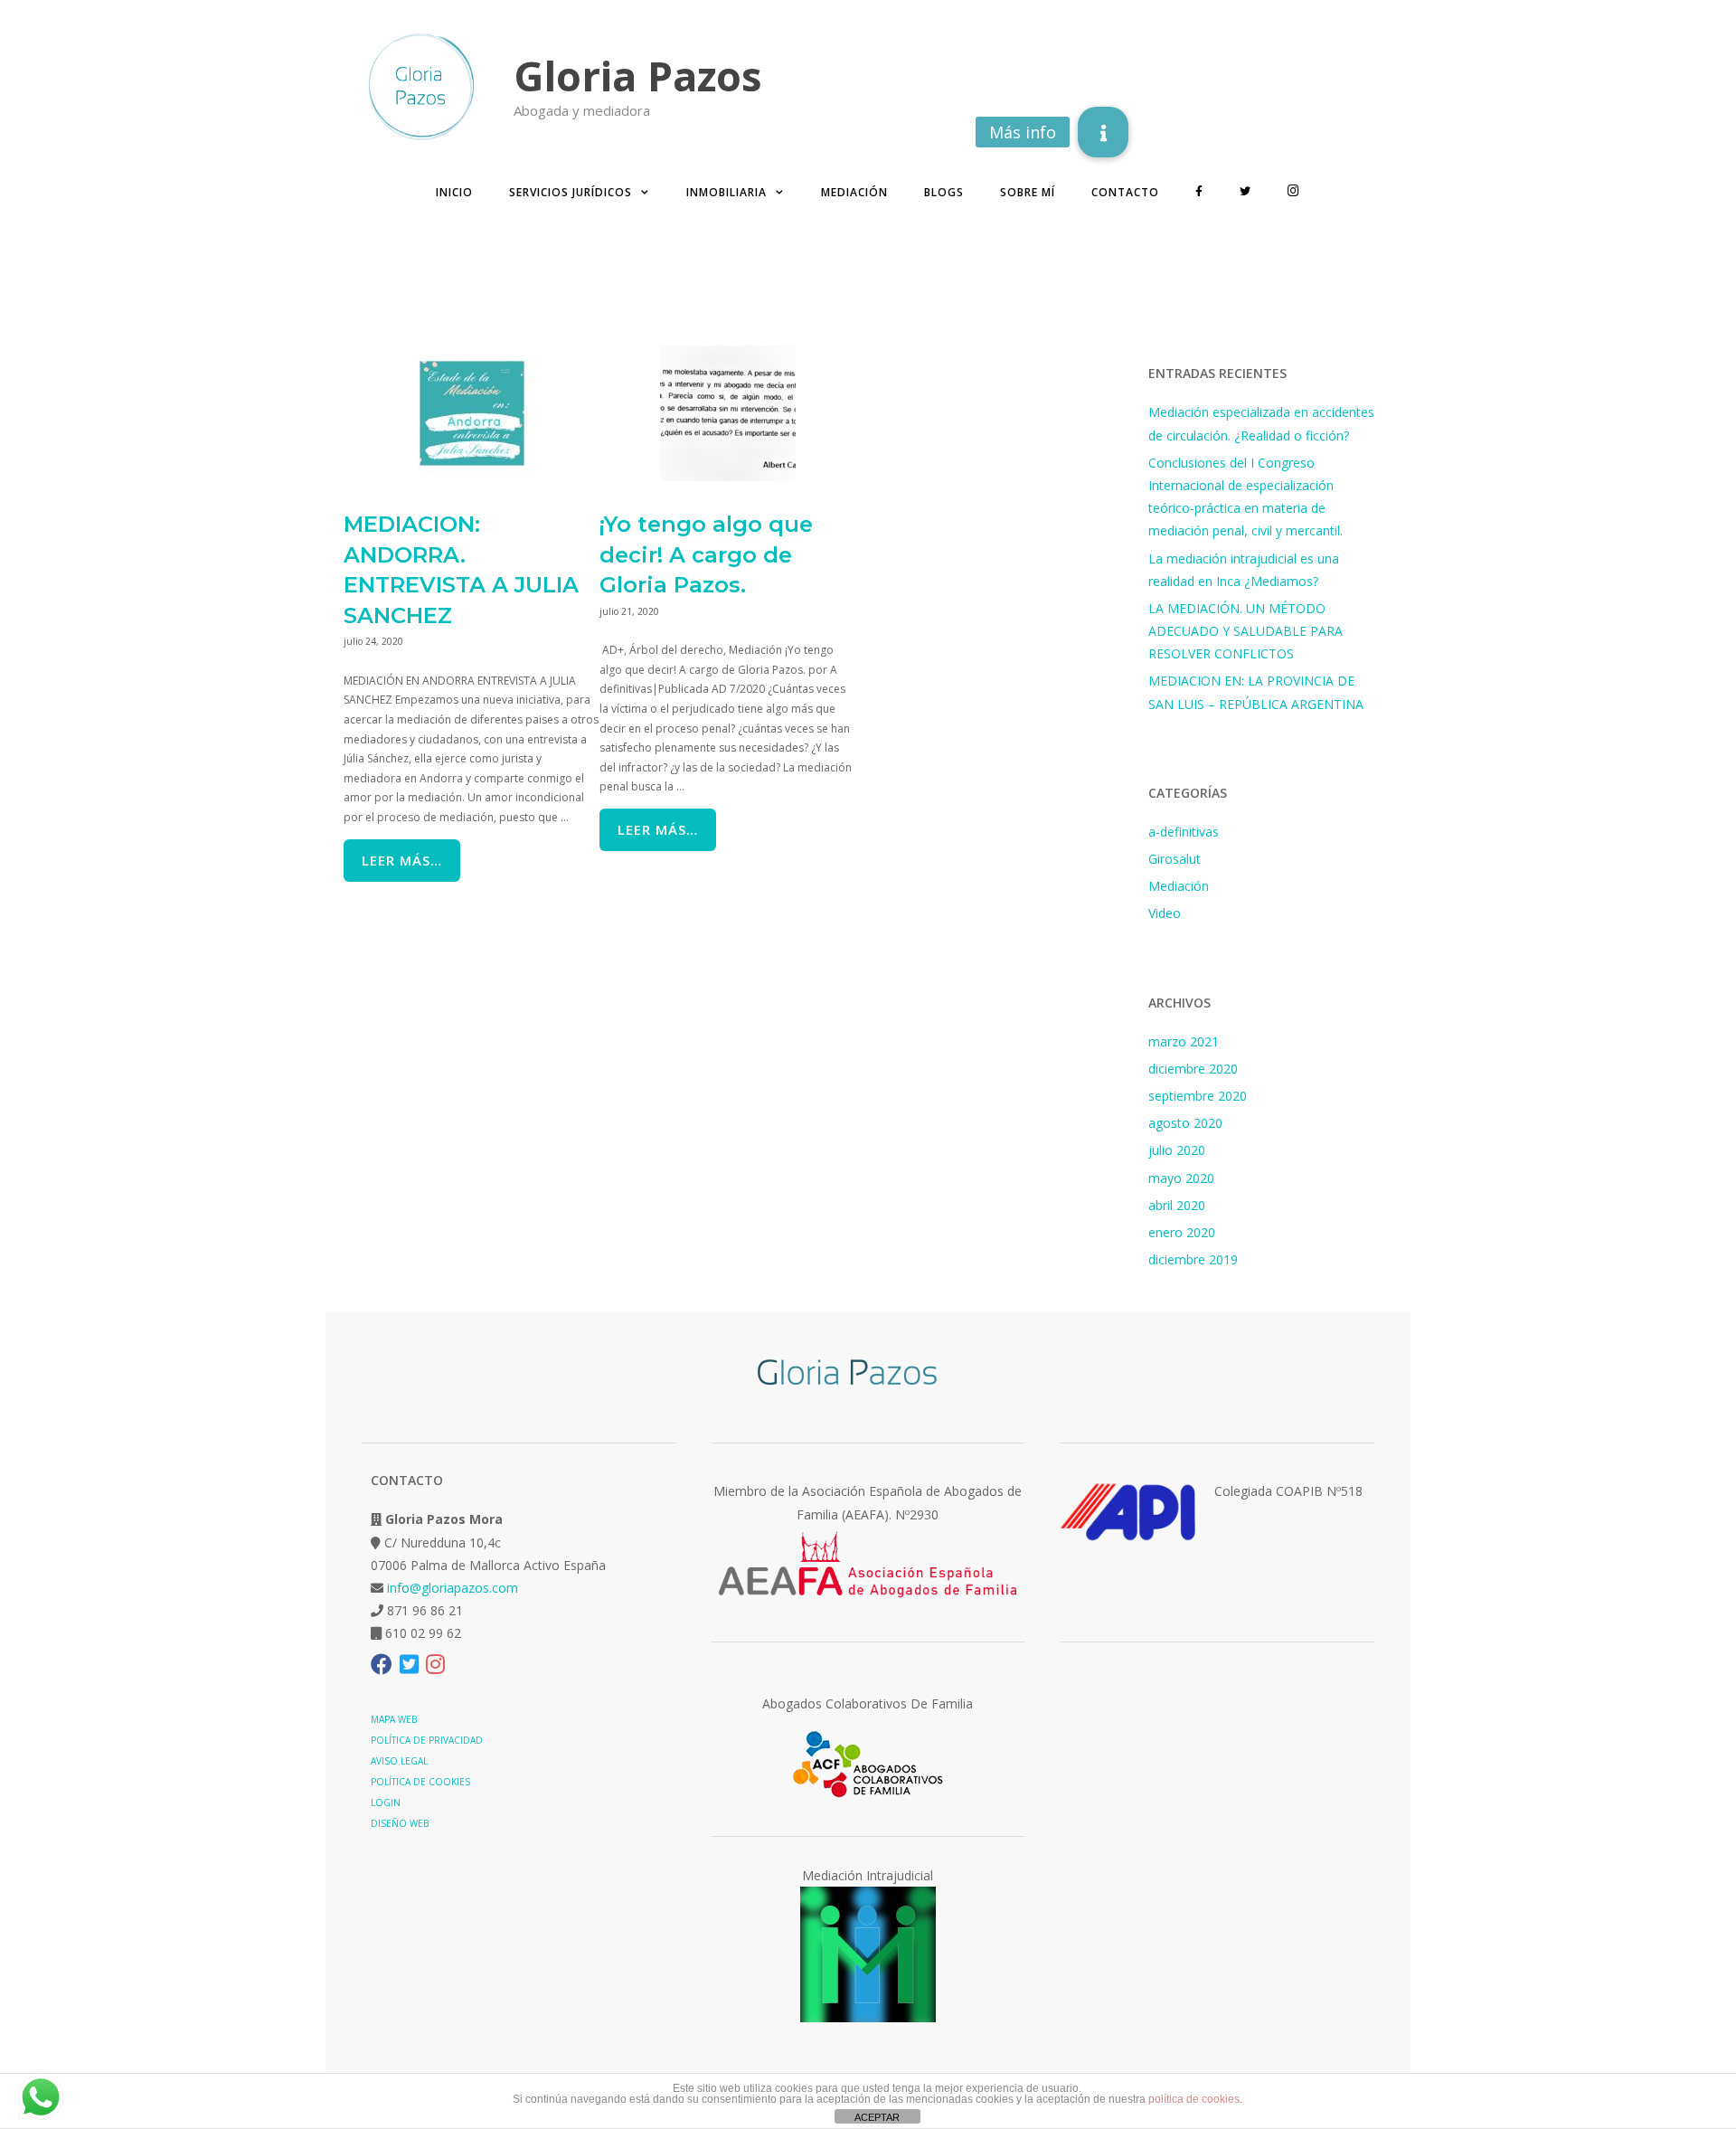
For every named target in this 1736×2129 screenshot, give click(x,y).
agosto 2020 (1185, 1123)
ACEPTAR (877, 2117)
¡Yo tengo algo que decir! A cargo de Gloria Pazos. (706, 554)
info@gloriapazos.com (453, 1588)
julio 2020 (1177, 1150)
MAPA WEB (394, 1719)
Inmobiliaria (726, 192)
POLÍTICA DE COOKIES (420, 1782)
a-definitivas (1184, 832)
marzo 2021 (1184, 1041)
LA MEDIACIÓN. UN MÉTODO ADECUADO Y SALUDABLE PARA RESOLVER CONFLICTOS (1245, 631)
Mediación (854, 192)
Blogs (944, 192)
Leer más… (402, 860)
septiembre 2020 (1198, 1096)
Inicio (454, 192)
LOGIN (386, 1803)
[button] (1103, 132)
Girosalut (1175, 859)
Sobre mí (1028, 192)
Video (1165, 913)
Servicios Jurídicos (571, 192)
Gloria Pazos (638, 76)
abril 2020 (1177, 1205)
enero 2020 (1182, 1232)
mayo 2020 (1181, 1178)
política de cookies (1194, 2099)
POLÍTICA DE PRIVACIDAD (427, 1740)
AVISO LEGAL (399, 1761)
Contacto (1125, 192)
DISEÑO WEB (400, 1823)
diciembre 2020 (1193, 1069)
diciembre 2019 (1193, 1259)
